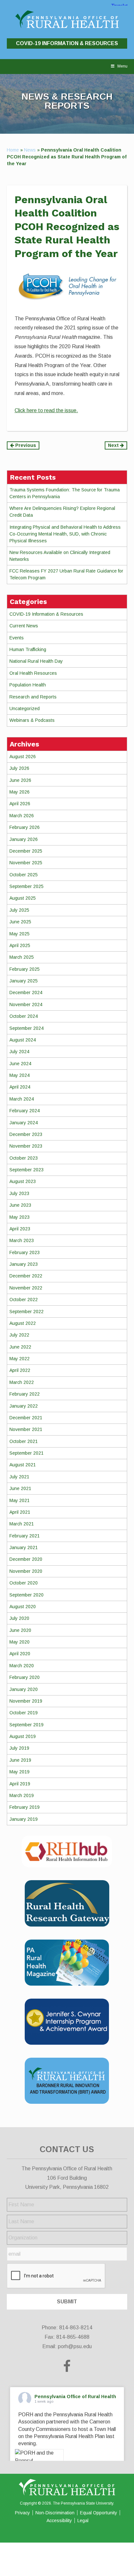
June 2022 (20, 1347)
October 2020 (24, 1583)
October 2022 (24, 1300)
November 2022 (26, 1288)
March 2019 (22, 1795)
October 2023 (24, 1158)
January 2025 (24, 981)
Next (114, 445)
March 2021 (22, 1524)
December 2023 (26, 1134)
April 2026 (20, 804)
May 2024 (20, 1075)
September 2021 (27, 1453)
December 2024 (26, 992)
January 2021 (24, 1547)
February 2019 (25, 1807)
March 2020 (22, 1666)
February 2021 (25, 1536)
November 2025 (26, 863)
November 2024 (26, 1005)
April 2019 (20, 1784)
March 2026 (22, 816)
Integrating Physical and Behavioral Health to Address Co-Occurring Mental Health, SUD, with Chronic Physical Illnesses (65, 534)
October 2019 (24, 1713)
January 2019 (24, 1819)
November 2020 (26, 1571)
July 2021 (19, 1477)
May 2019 (20, 1772)
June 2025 (20, 922)
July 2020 (19, 1618)
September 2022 (27, 1312)
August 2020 (23, 1607)
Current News (24, 626)
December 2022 (26, 1276)
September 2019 (27, 1725)
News (30, 150)
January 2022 (24, 1406)
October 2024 (24, 1016)
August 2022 (23, 1323)
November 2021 (26, 1429)
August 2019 (23, 1736)
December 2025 (26, 851)
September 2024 (27, 1028)
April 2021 (20, 1512)
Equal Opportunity (99, 2513)
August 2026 (23, 757)
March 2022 (22, 1382)
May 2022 (20, 1359)
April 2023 (20, 1229)
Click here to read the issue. (46, 410)
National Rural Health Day (36, 661)
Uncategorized (25, 709)
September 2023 (27, 1170)
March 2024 (22, 1099)
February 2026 (25, 827)
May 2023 (20, 1217)
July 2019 (19, 1748)
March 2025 (22, 957)
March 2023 (22, 1240)
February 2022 (25, 1394)
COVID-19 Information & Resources (67, 43)
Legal (83, 2521)
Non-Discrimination (55, 2513)
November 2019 (26, 1701)
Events (17, 638)
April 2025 (20, 945)
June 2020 (20, 1630)
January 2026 (24, 839)
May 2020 (20, 1642)
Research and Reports (33, 697)
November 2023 (26, 1146)
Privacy (22, 2513)
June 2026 (20, 780)
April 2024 (20, 1087)
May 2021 (20, 1500)
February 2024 (25, 1111)
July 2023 (19, 1193)
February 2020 (25, 1677)
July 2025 (19, 910)
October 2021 (24, 1441)
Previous (25, 445)
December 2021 (26, 1418)
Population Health (28, 685)
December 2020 (26, 1559)
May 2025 (20, 934)
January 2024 (24, 1123)
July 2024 (19, 1052)
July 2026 (19, 768)
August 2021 (23, 1465)
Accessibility (59, 2521)
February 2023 (25, 1252)
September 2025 (27, 886)
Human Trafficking (28, 649)
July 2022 (19, 1335)
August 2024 (23, 1040)
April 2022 (20, 1370)
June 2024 (20, 1064)
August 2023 (23, 1181)
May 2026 (20, 792)
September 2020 (27, 1595)
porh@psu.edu (75, 2346)
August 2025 (23, 898)
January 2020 (24, 1689)
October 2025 (24, 875)
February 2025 (25, 969)
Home (13, 150)
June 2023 (20, 1205)
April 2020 (20, 1654)
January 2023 (24, 1264)
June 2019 (20, 1760)
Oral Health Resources (33, 673)
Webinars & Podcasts (32, 720)
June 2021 (20, 1488)
